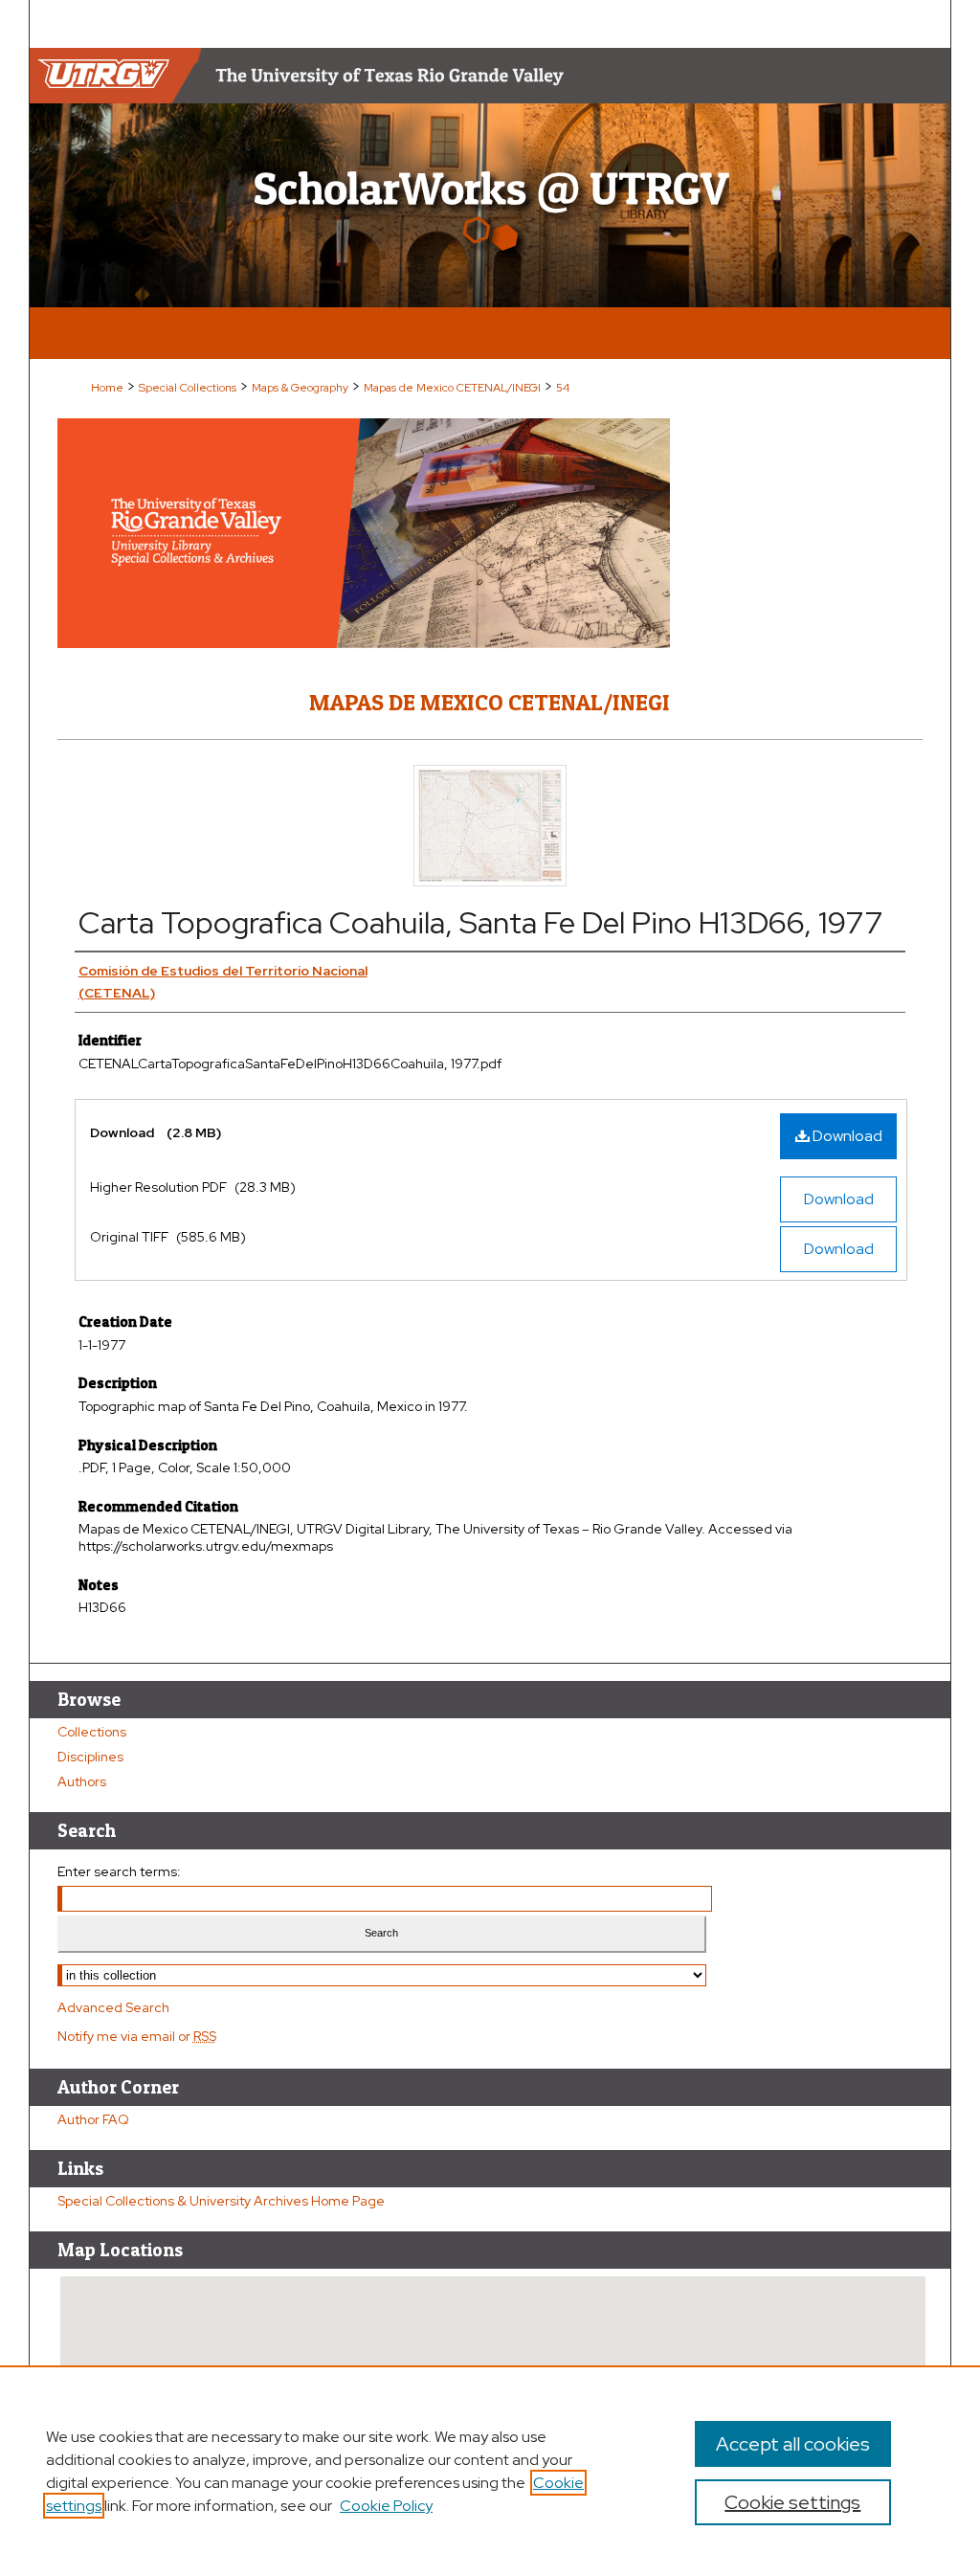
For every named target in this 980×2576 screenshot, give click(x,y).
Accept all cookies (793, 2444)
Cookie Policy (386, 2506)
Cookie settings (792, 2502)
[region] (490, 2471)
